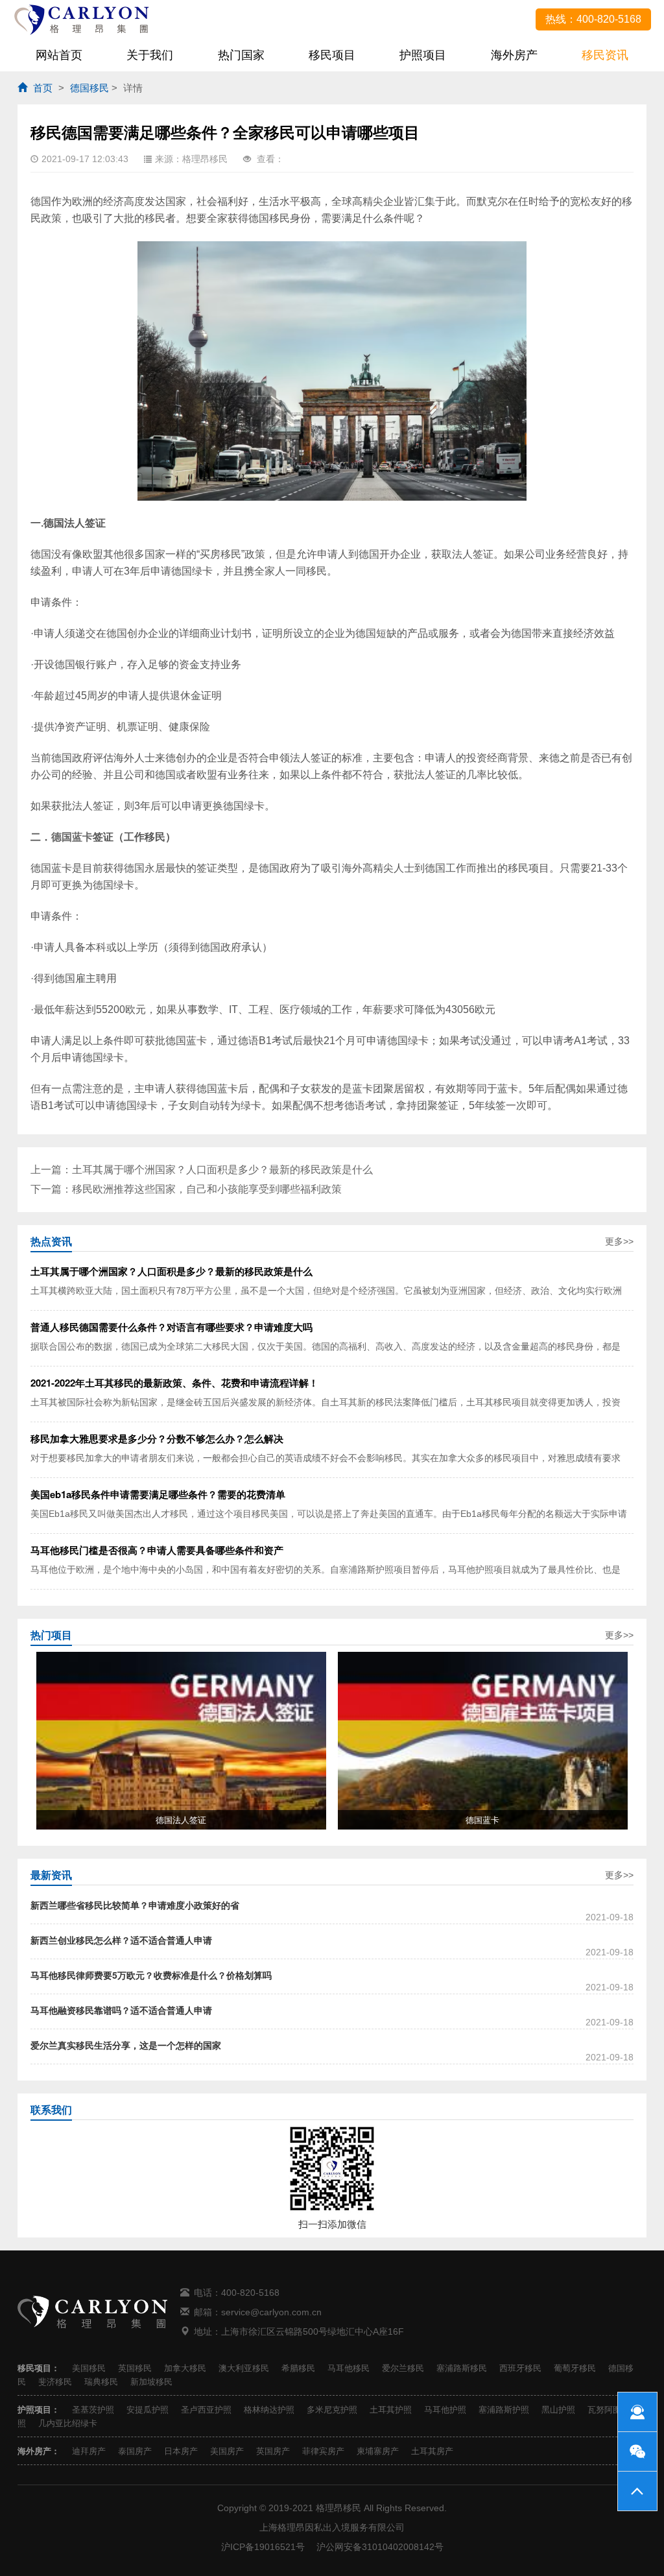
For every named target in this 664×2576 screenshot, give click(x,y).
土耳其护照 (391, 2410)
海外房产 (514, 55)
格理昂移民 (338, 2508)
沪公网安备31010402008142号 (380, 2547)
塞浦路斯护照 (504, 2410)
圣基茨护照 (93, 2410)
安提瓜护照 (148, 2410)
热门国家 (241, 55)
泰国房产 (135, 2451)
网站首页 (59, 55)
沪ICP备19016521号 (263, 2547)
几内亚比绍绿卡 (68, 2423)
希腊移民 (298, 2368)
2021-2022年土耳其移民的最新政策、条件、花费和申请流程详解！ (174, 1383)
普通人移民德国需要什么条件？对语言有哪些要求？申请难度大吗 (172, 1327)
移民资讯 (605, 55)
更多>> (619, 1241)
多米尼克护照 (332, 2410)
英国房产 (273, 2451)
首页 (43, 88)
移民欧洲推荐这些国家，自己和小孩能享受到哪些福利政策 (207, 1189)
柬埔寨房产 (378, 2451)
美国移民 (89, 2368)
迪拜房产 (89, 2451)
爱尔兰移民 (403, 2368)
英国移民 (135, 2368)
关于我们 (150, 55)
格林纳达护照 (269, 2410)
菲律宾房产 (323, 2451)
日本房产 (181, 2451)
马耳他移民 (349, 2368)
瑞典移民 (101, 2382)
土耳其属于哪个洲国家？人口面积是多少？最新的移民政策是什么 (222, 1170)
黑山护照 (558, 2410)
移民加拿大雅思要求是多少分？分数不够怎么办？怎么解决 (157, 1438)
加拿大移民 (185, 2368)
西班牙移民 (520, 2368)
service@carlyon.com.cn (271, 2312)
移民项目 (332, 55)
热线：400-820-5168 (593, 19)
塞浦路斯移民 (462, 2368)
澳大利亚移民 (244, 2368)
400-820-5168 (250, 2293)
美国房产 (227, 2451)
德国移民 (89, 88)
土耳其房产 (432, 2451)
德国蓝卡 (72, 837)
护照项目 (423, 55)
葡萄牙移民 (575, 2368)
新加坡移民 (151, 2382)
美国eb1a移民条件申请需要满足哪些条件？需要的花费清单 (158, 1494)
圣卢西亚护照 (206, 2410)
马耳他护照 (445, 2410)
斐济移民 (55, 2382)
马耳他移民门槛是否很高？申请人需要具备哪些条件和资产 (157, 1550)
